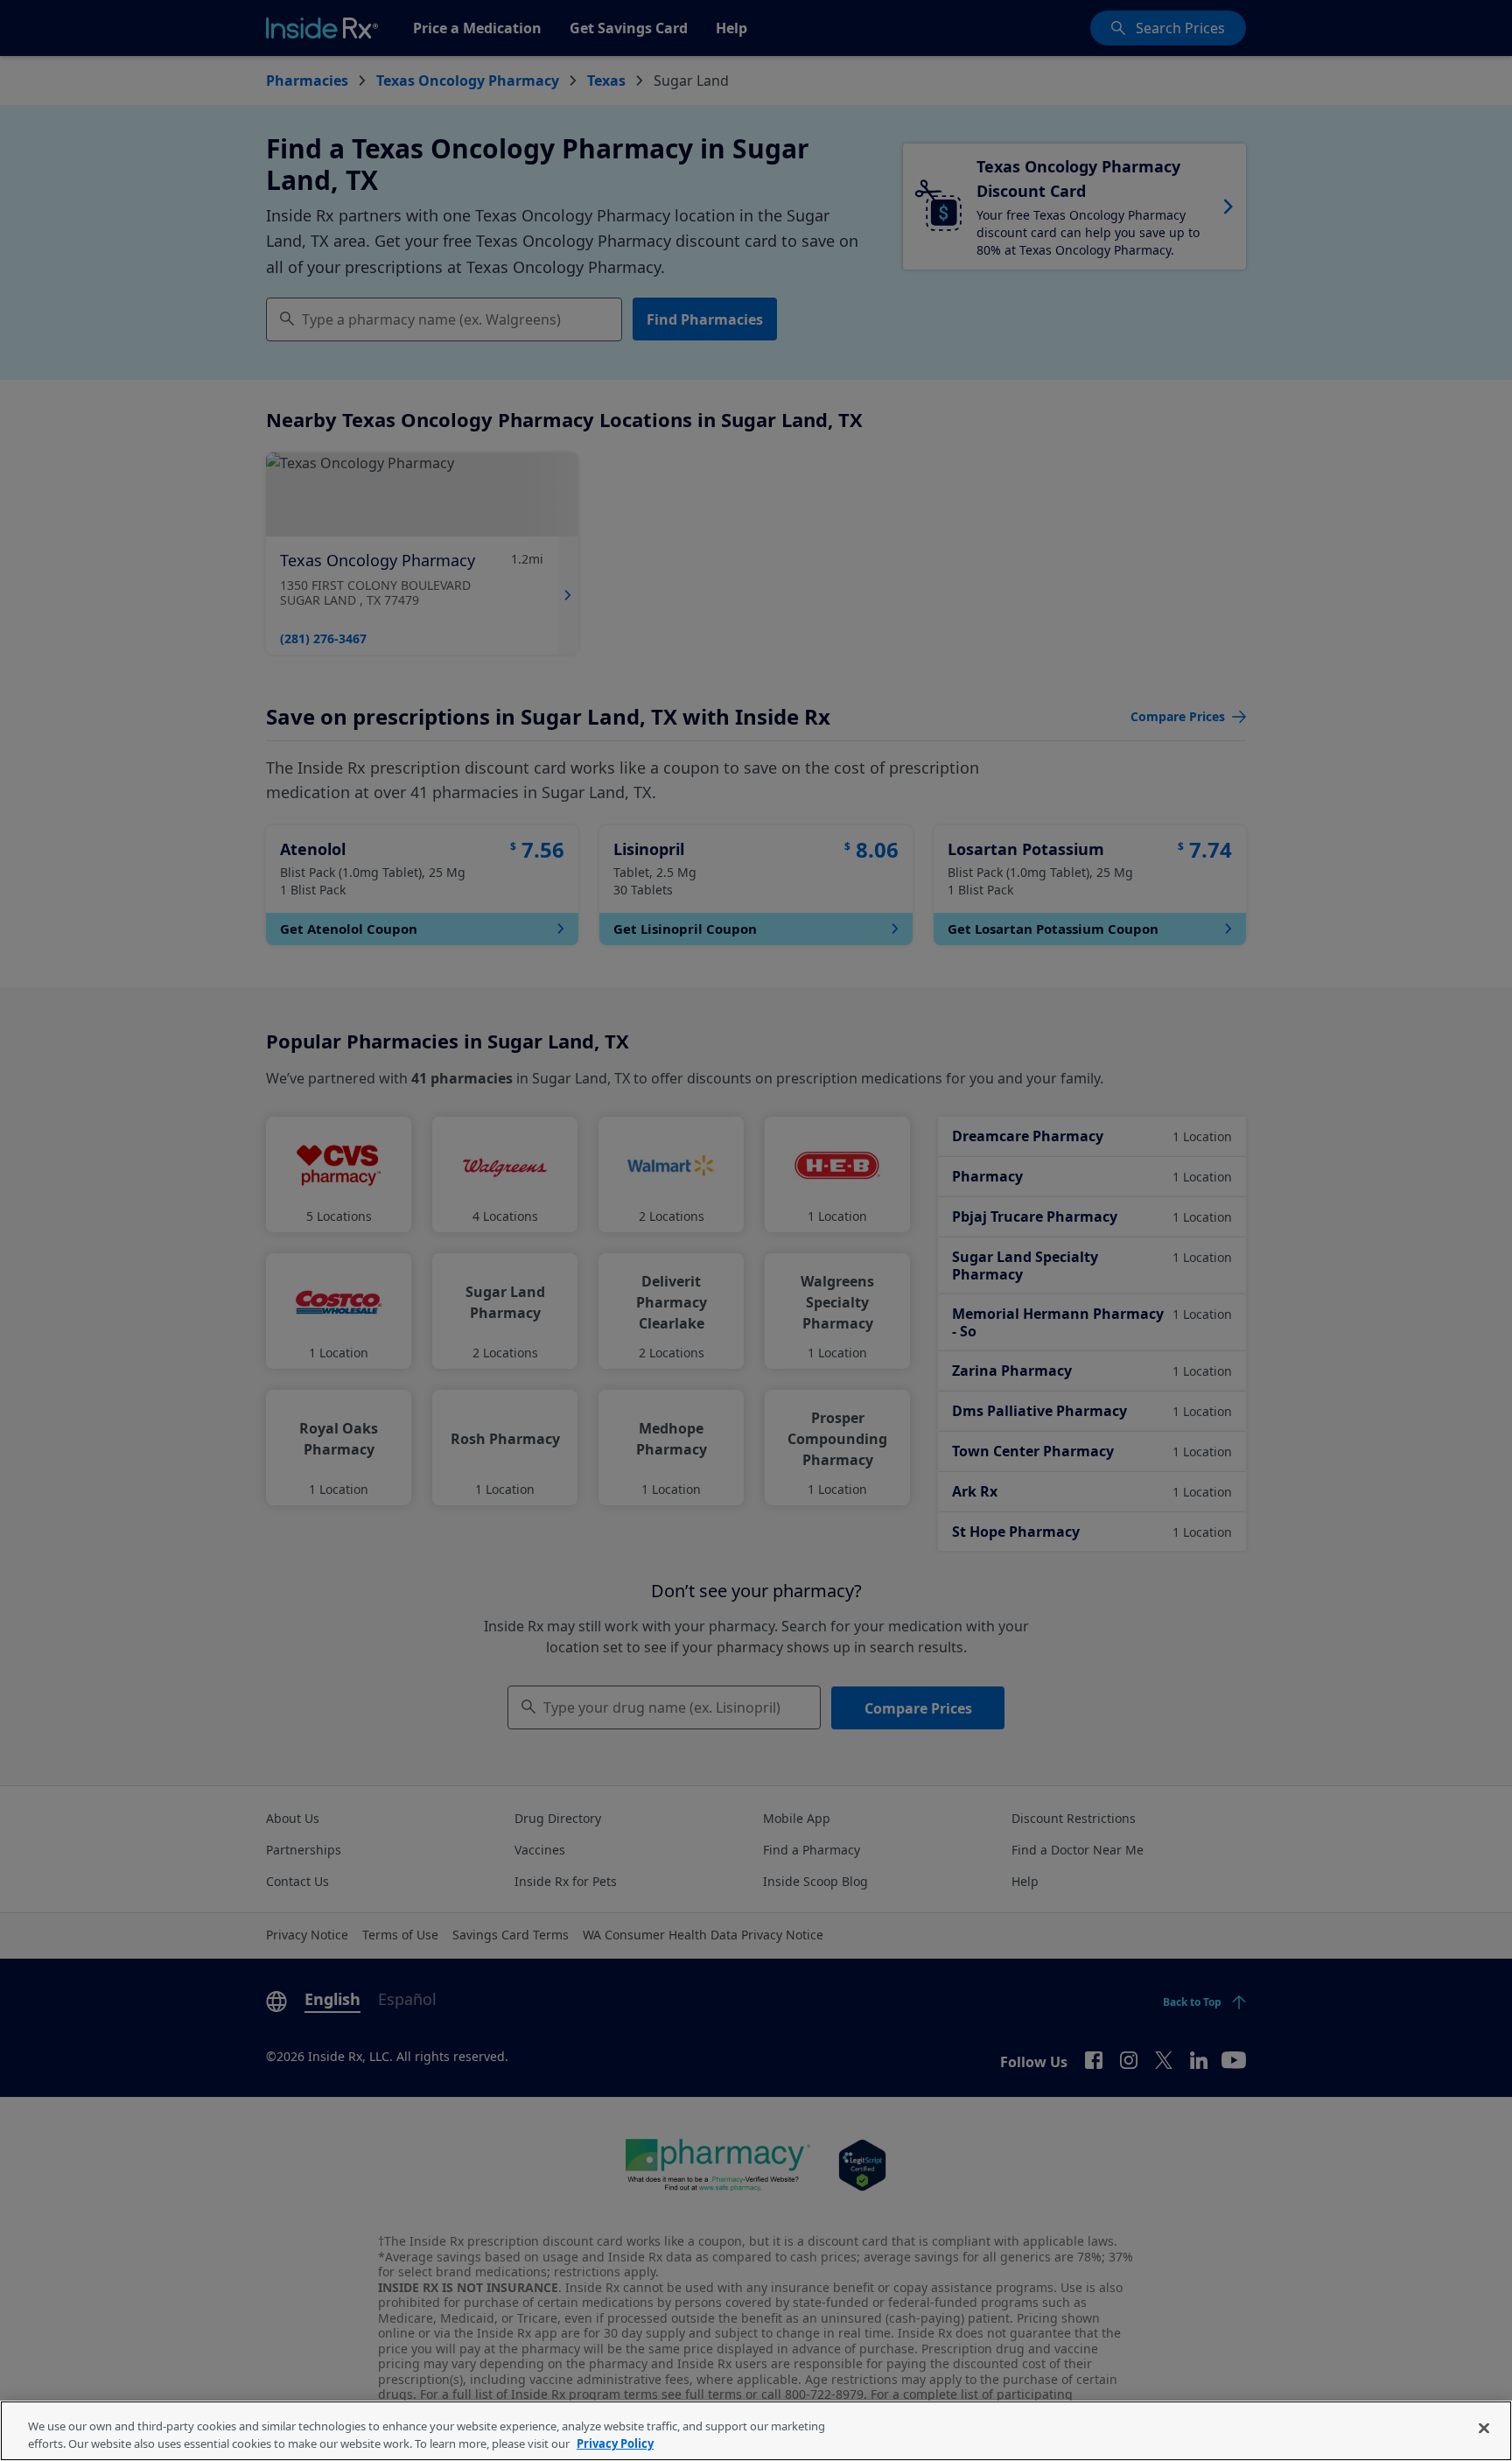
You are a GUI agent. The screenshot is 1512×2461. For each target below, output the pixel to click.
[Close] (1484, 2429)
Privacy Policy (615, 2443)
